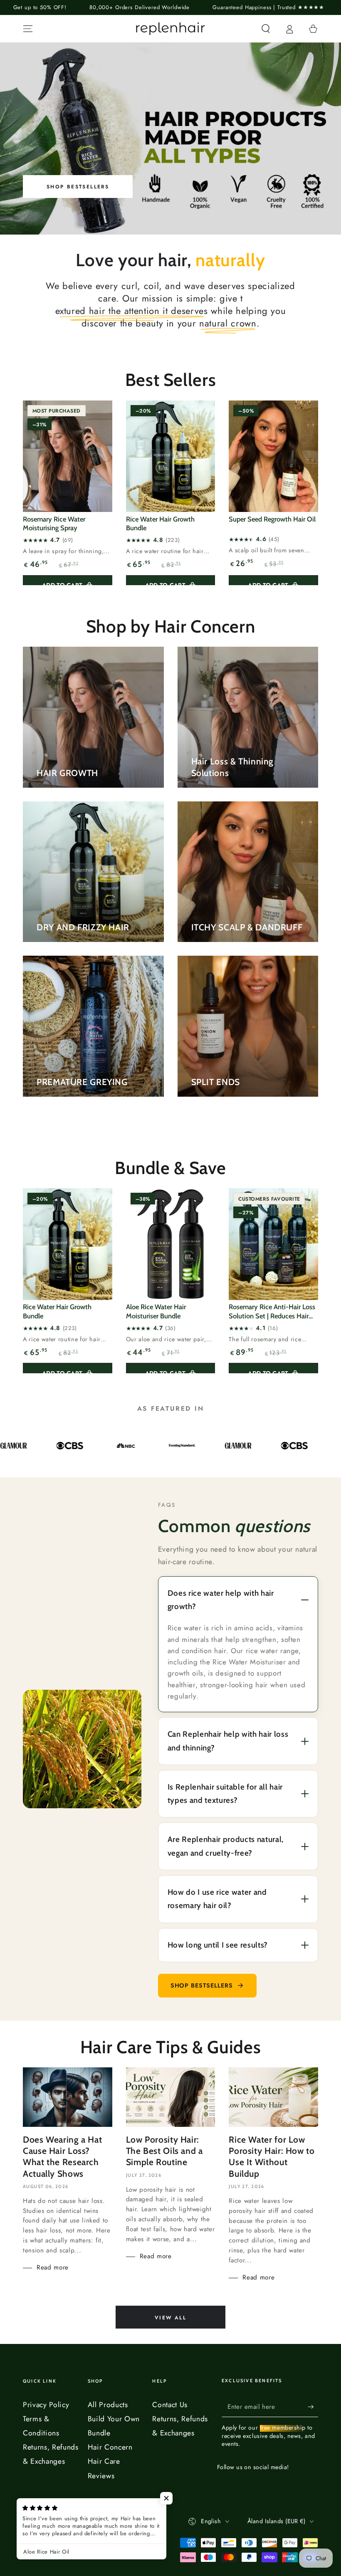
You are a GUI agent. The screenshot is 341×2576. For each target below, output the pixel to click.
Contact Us (170, 2405)
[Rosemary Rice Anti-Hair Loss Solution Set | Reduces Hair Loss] (273, 1244)
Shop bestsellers (202, 1985)
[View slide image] (170, 138)
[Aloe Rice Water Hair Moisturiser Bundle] (171, 1244)
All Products (108, 2405)
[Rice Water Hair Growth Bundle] (171, 456)
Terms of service (53, 2544)
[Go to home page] (170, 29)
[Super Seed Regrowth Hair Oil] (273, 456)
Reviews (101, 2476)
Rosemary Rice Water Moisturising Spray (54, 523)
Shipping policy (104, 2544)
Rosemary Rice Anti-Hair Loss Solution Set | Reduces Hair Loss (272, 1312)
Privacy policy (148, 2533)
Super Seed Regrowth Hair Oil (272, 519)
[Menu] (28, 29)
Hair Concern (110, 2447)
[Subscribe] (313, 2406)
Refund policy (103, 2533)
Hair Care (104, 2461)
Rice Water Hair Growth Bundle (160, 523)
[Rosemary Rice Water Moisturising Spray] (68, 456)
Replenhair (62, 2520)
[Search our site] (266, 29)
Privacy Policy (46, 2405)
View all (170, 2318)
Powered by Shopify (49, 2533)
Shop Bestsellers (78, 187)
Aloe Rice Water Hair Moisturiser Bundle (156, 1311)
